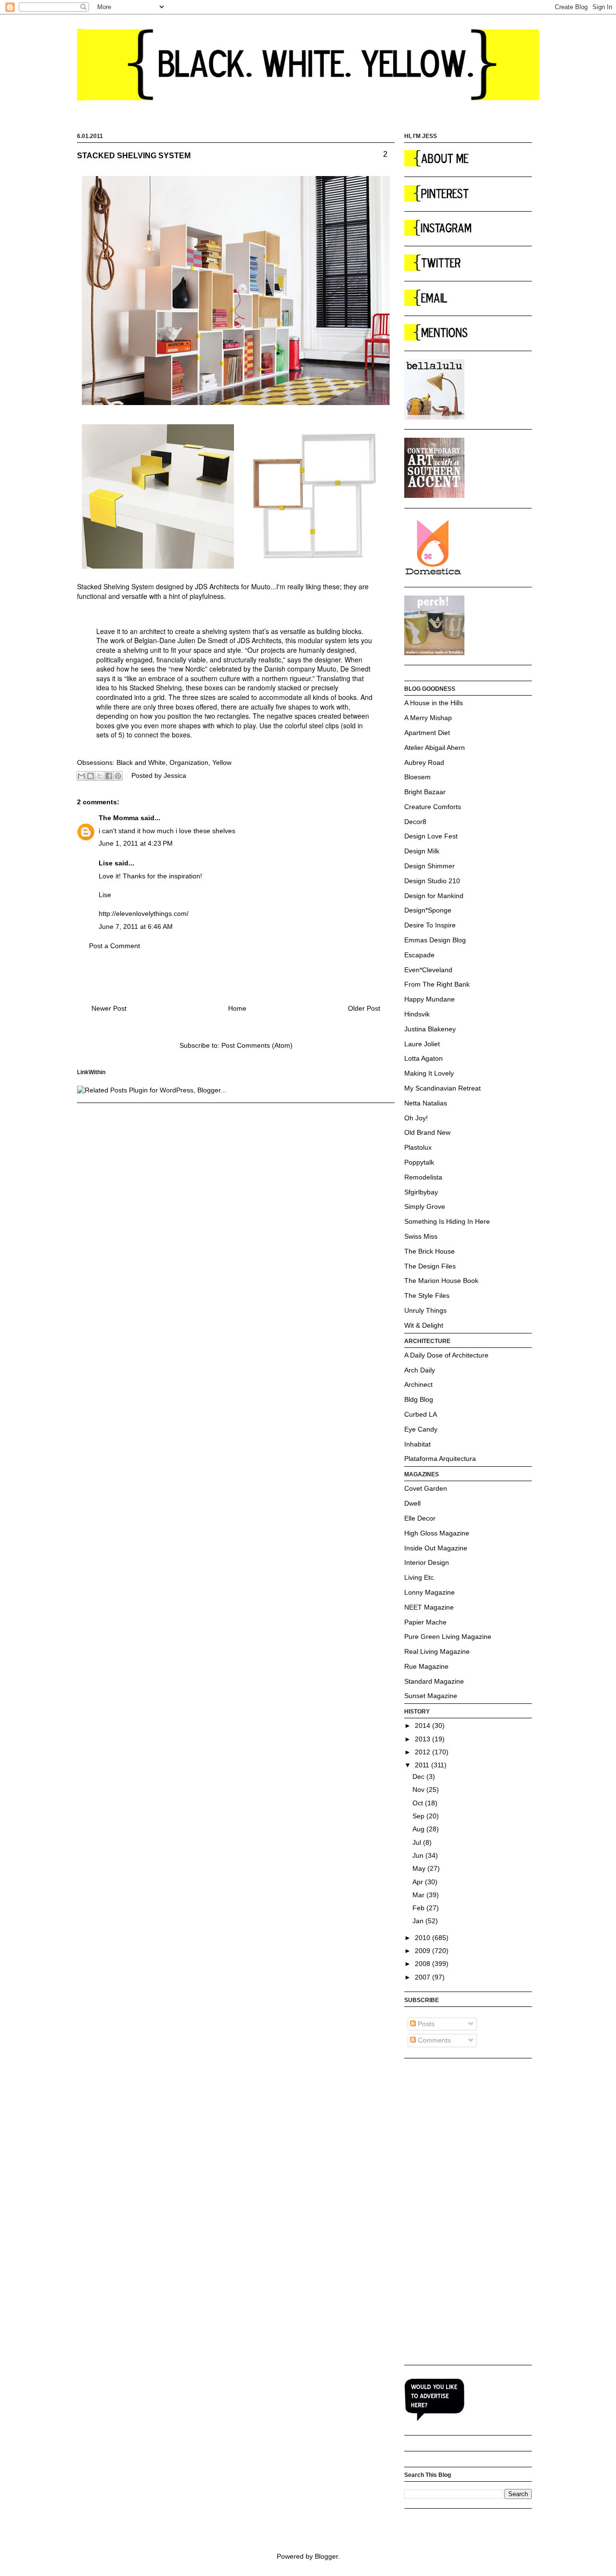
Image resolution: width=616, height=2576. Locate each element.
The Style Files (427, 1295)
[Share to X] (100, 776)
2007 (423, 1977)
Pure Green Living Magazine (448, 1637)
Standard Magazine (434, 1681)
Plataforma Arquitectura (440, 1459)
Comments (433, 2040)
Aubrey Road (424, 762)
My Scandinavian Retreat (443, 1088)
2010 (423, 1938)
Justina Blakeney (430, 1029)
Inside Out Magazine (436, 1548)
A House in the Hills (434, 703)
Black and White (141, 762)
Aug (419, 1829)
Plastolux (418, 1147)
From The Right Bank (437, 984)
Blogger (326, 2556)
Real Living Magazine (437, 1651)
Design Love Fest (431, 836)
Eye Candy (421, 1429)
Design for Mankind (434, 896)
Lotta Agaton (423, 1058)
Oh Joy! (416, 1118)
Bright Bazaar (425, 792)
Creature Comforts (433, 807)
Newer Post (109, 1008)
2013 (423, 1739)
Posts (425, 2024)
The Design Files (430, 1266)
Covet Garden (426, 1488)
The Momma (119, 818)
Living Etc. (420, 1577)
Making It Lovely (429, 1073)
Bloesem (417, 777)
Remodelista (423, 1177)
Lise (106, 863)
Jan (419, 1921)
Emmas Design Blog (435, 940)
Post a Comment (115, 946)
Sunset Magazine (431, 1696)
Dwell (412, 1503)
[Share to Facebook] (109, 776)
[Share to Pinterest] (118, 776)
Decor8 (415, 822)
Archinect (418, 1384)
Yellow (222, 762)
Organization (189, 762)
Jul (418, 1842)
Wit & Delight (424, 1325)
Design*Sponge (428, 910)
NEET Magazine (429, 1607)
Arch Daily (420, 1370)
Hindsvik (417, 1014)
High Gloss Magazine (437, 1533)
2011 (423, 1765)
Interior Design (427, 1562)
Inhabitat (417, 1444)
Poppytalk (419, 1162)
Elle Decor (420, 1518)
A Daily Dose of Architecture (446, 1355)
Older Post (364, 1008)
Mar (419, 1895)
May (420, 1868)
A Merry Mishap (428, 718)
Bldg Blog (419, 1399)
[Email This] (81, 776)
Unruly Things (425, 1310)
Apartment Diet (427, 733)
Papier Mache (425, 1622)
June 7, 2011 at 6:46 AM (136, 926)
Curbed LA (421, 1414)
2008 (423, 1964)
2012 (423, 1752)
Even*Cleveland (428, 970)
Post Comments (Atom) (257, 1045)
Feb (419, 1908)
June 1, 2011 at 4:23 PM (136, 843)
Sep (419, 1816)
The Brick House (430, 1251)
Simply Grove (425, 1206)
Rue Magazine (426, 1666)
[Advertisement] (443, 2211)
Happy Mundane (430, 999)
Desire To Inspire (430, 925)
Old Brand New (427, 1132)
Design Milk (422, 851)
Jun (419, 1855)
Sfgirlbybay (421, 1192)
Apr (419, 1882)
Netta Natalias (426, 1103)
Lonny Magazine (430, 1592)
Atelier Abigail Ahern (435, 748)
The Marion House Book (441, 1281)
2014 (423, 1726)
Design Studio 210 (432, 881)
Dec (419, 1777)
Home (237, 1008)
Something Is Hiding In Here (447, 1221)
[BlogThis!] (90, 776)
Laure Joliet (422, 1044)
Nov (419, 1789)
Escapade (419, 955)
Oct (419, 1803)
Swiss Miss (421, 1236)
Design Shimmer (430, 866)
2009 (423, 1951)
